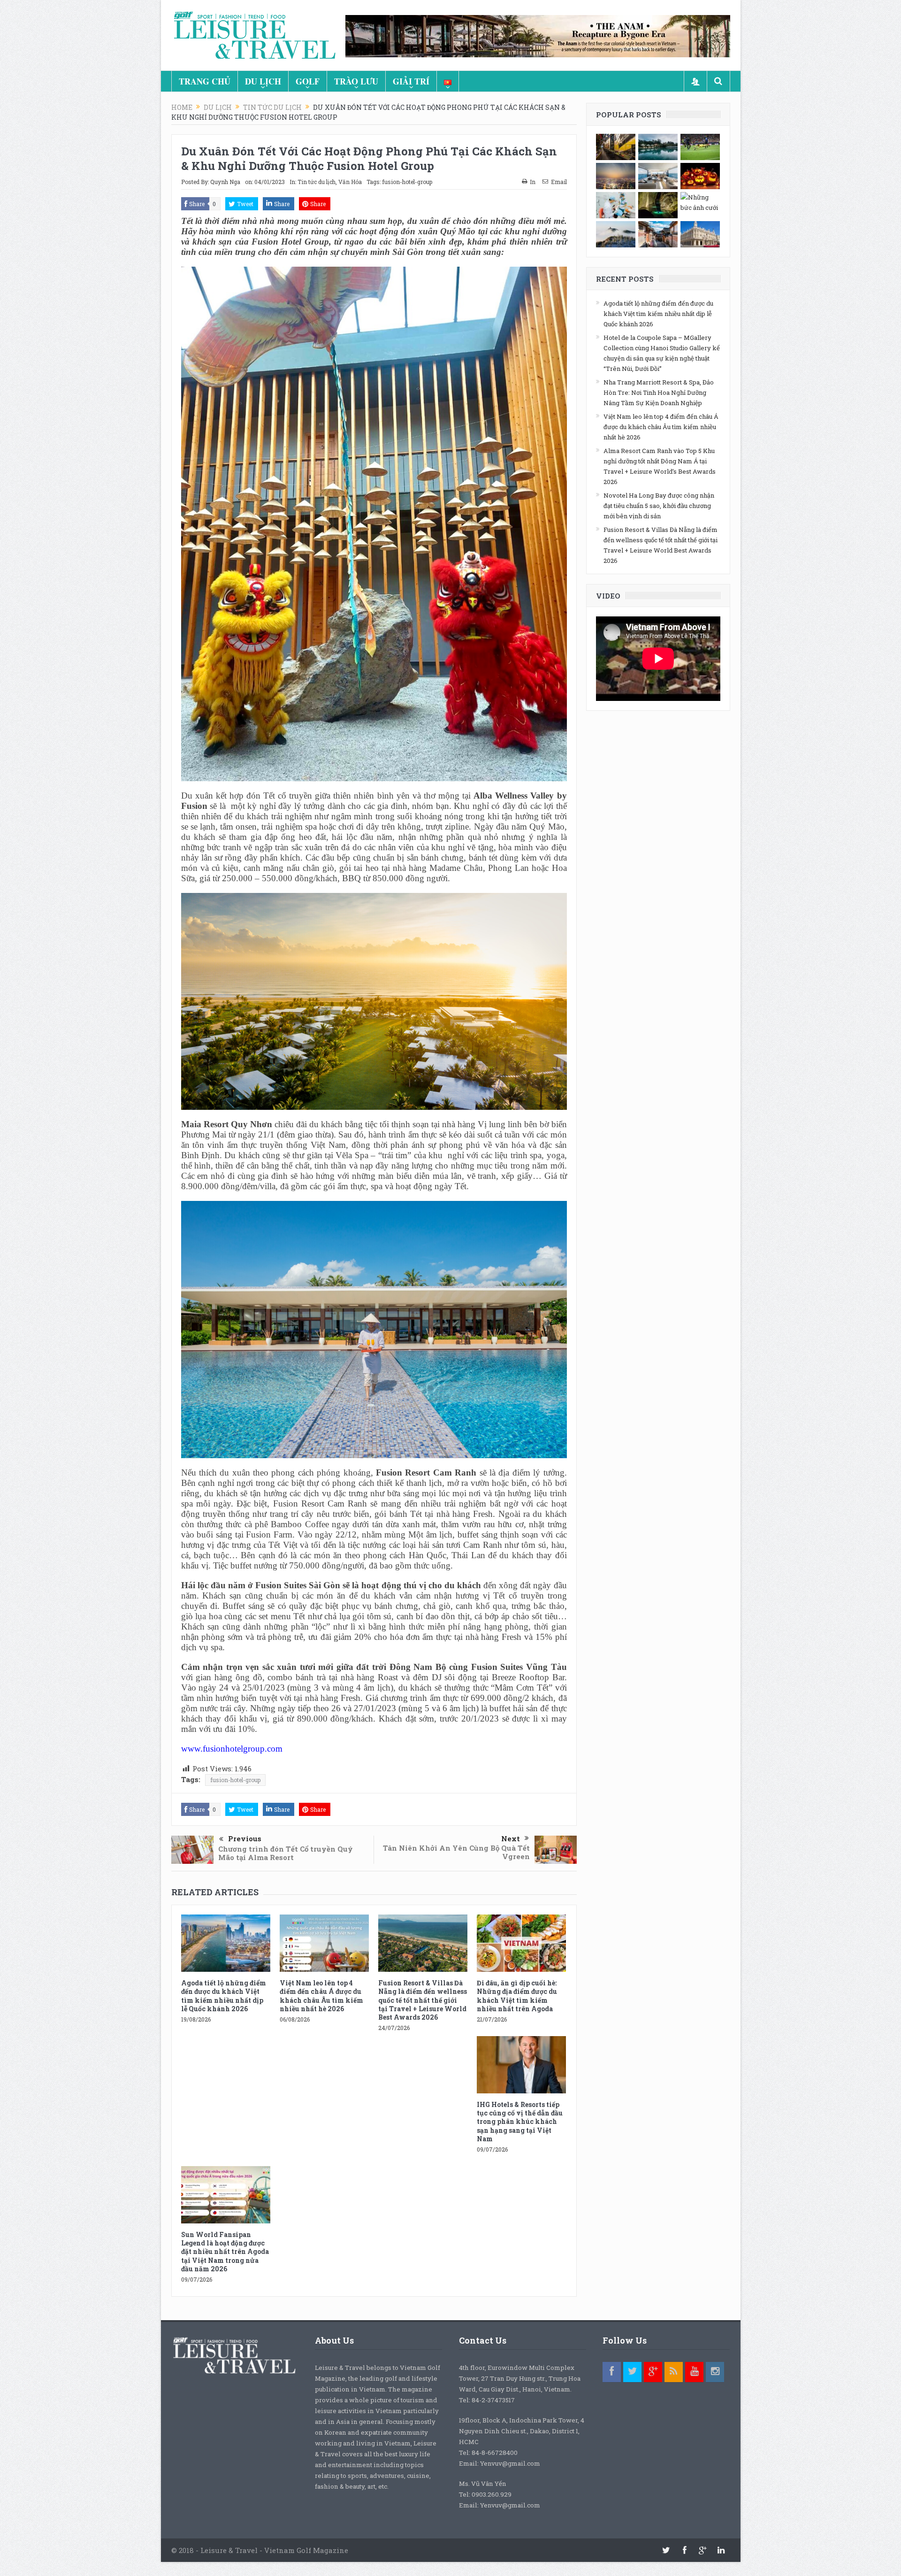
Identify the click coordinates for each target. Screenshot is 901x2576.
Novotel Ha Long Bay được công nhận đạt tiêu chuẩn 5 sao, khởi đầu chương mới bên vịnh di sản (659, 506)
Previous (245, 1838)
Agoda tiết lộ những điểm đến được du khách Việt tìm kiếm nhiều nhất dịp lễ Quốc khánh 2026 (224, 1996)
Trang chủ (205, 81)
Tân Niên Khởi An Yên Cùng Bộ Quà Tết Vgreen (456, 1852)
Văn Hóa (350, 182)
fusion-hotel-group (407, 182)
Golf (308, 81)
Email (559, 182)
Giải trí (411, 81)
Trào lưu (356, 81)
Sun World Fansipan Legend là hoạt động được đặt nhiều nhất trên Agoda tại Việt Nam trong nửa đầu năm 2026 (225, 2252)
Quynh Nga (225, 182)
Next (511, 1838)
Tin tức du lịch (317, 182)
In (533, 182)
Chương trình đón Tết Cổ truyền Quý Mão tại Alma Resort (286, 1853)
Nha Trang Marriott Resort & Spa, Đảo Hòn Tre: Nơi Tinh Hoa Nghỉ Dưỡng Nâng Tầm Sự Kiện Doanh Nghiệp (659, 392)
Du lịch (263, 81)
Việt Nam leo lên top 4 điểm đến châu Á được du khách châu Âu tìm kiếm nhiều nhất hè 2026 (321, 1996)
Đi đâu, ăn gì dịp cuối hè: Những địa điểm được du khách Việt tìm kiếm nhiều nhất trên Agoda (517, 1996)
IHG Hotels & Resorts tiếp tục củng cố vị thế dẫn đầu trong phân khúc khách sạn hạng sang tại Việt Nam (520, 2122)
